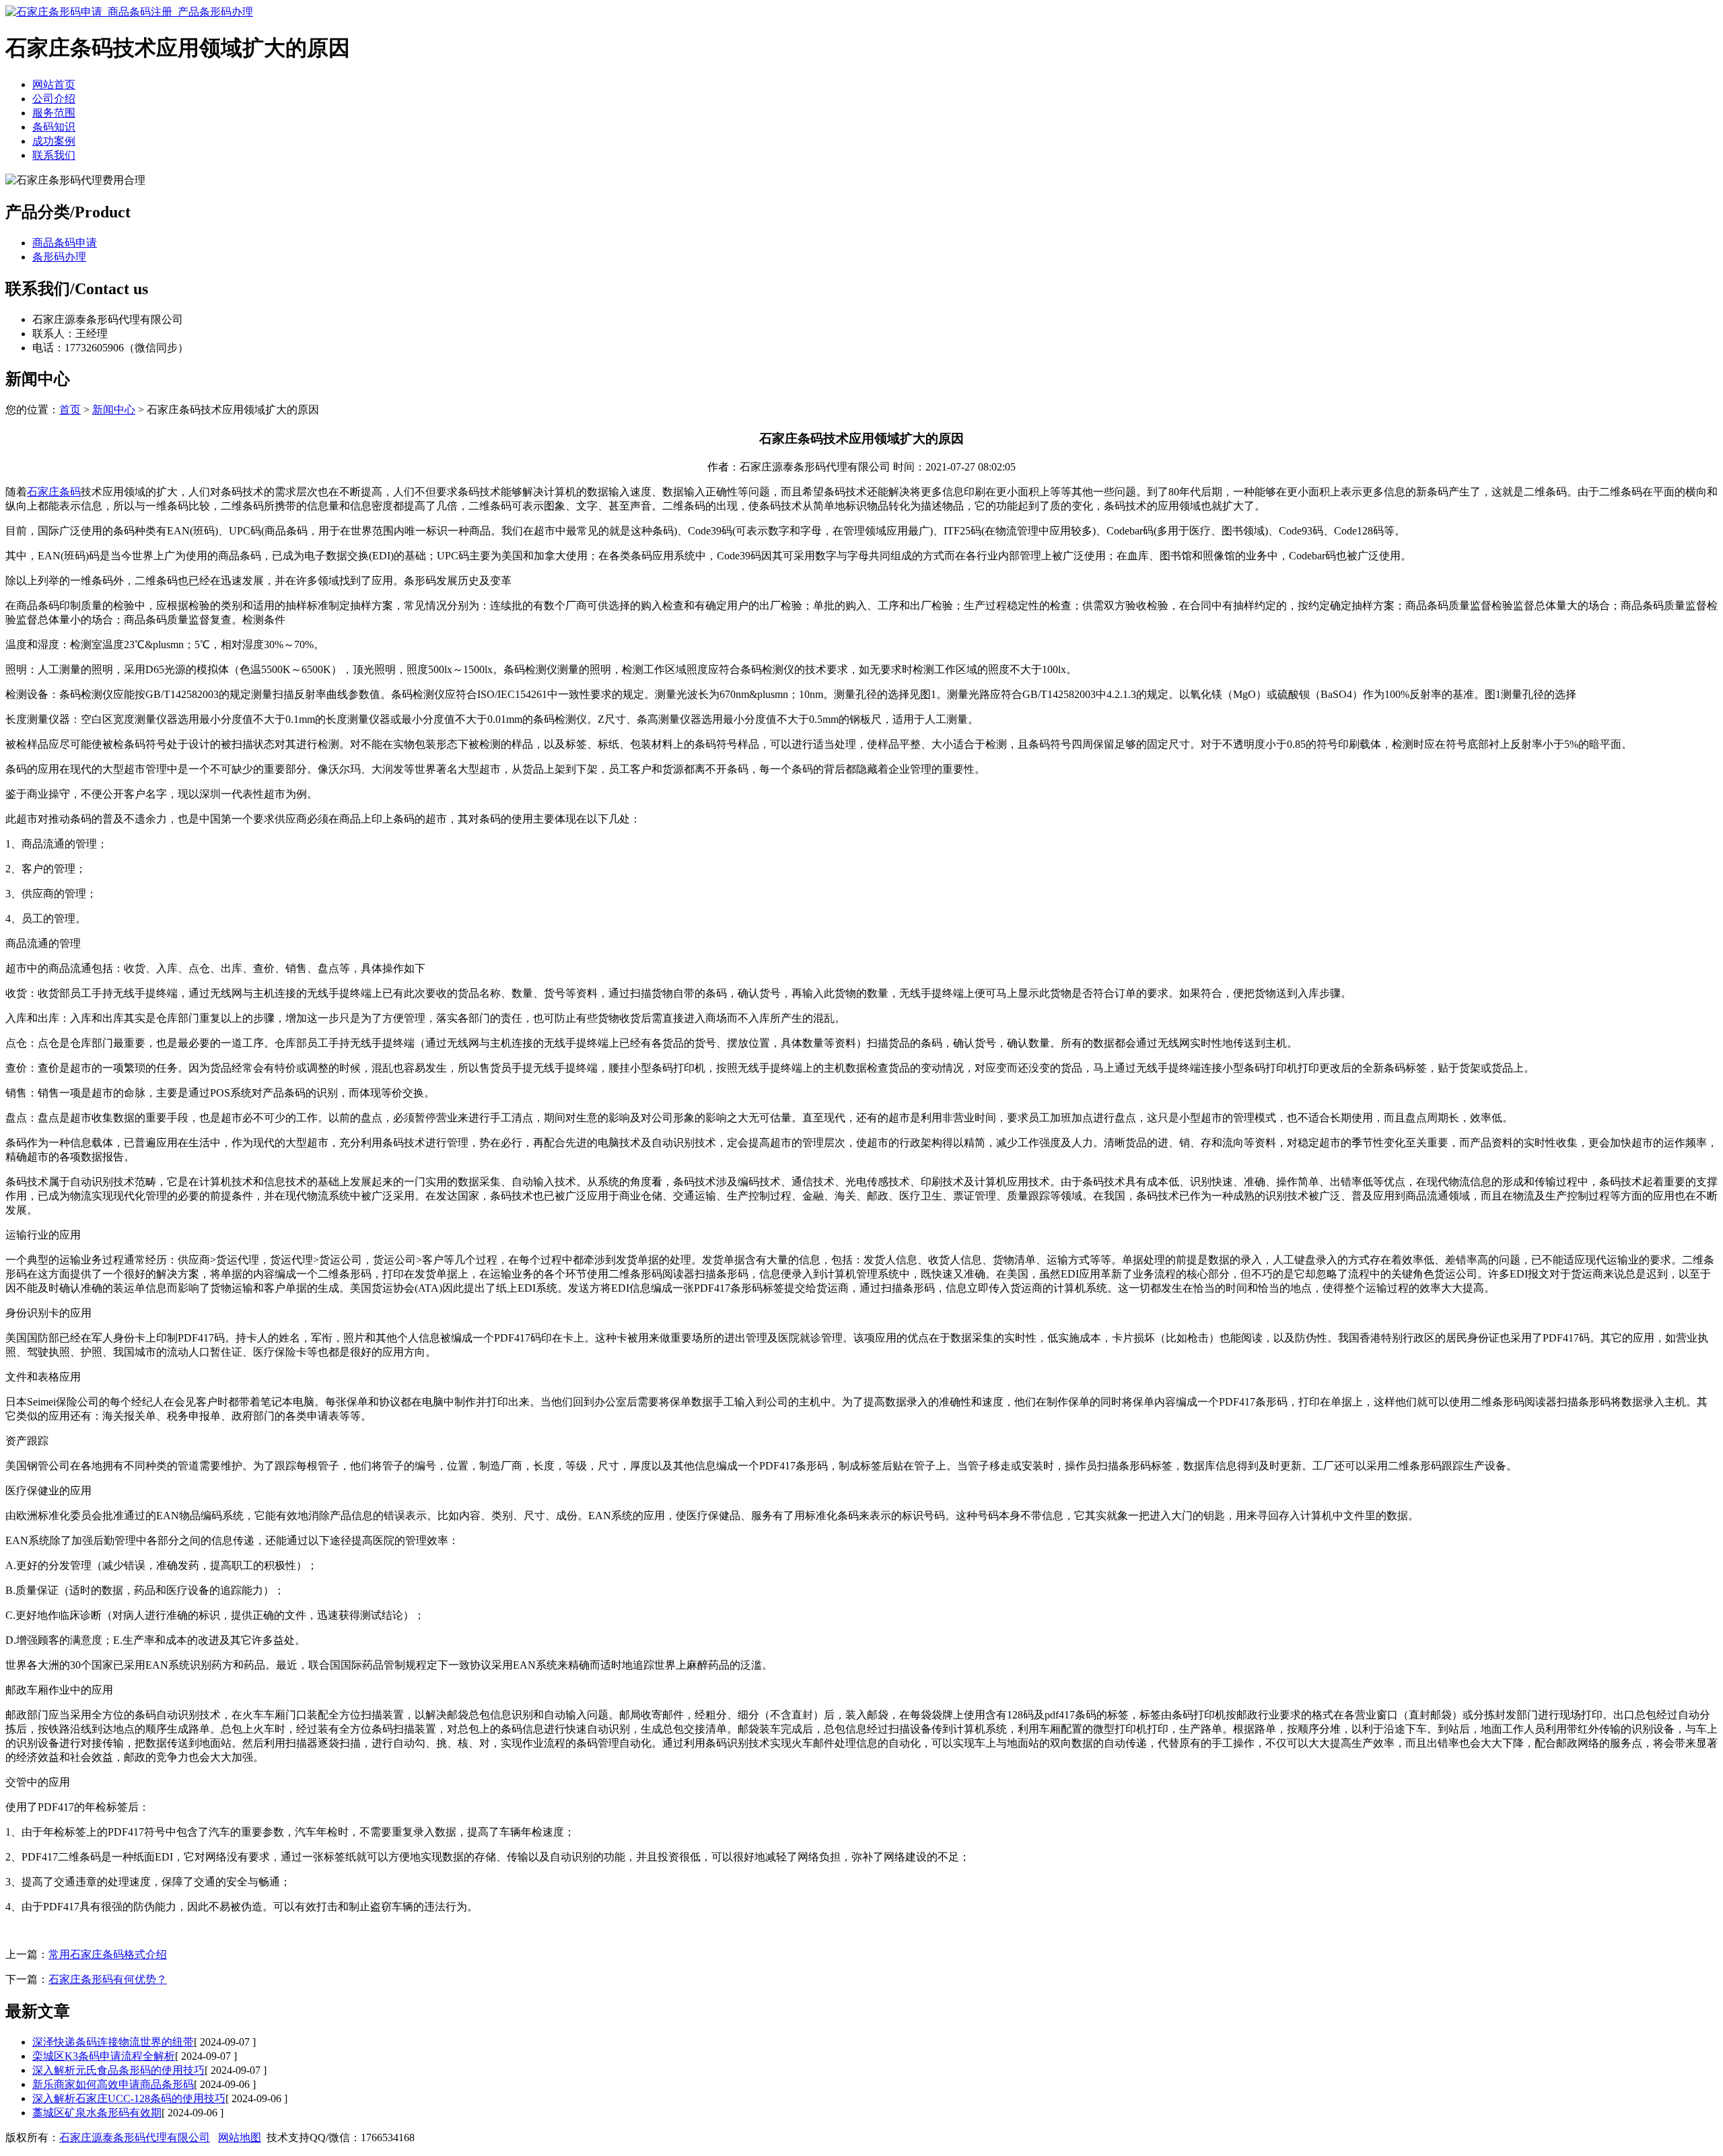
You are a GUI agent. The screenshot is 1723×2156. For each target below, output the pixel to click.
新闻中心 (114, 410)
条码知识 (54, 127)
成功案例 (54, 141)
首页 (70, 410)
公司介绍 (54, 99)
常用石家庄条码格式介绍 (108, 1954)
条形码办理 (59, 257)
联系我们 (54, 155)
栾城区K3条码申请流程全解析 (104, 2056)
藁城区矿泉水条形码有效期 (97, 2113)
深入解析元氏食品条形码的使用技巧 (118, 2070)
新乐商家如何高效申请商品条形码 (113, 2084)
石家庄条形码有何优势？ (108, 1979)
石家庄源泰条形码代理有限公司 (135, 2137)
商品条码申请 (65, 243)
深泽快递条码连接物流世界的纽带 (113, 2042)
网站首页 (54, 84)
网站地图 (240, 2137)
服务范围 (54, 113)
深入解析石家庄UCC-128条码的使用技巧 (129, 2098)
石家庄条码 (54, 492)
